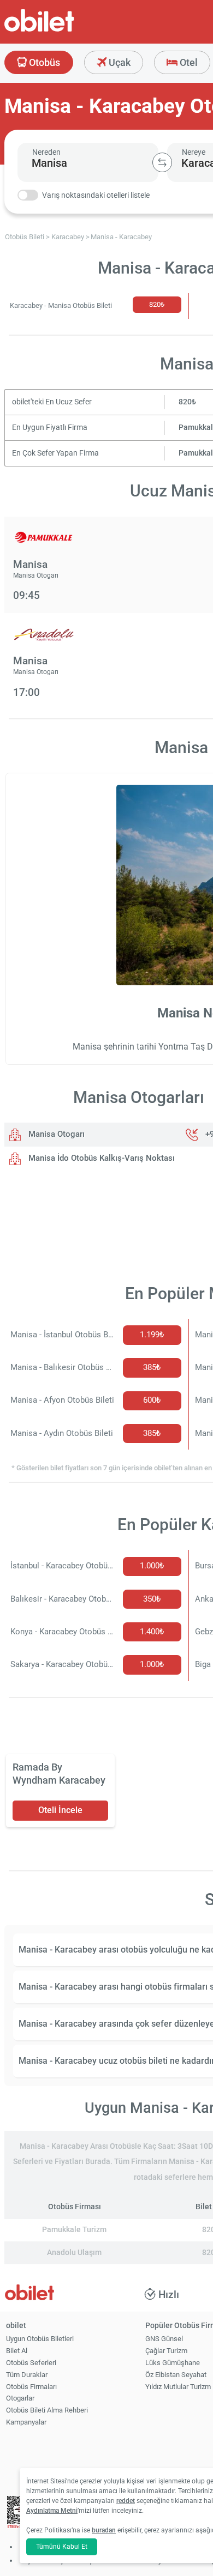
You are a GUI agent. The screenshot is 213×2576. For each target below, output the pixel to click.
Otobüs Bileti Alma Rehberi (47, 2410)
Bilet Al (17, 2351)
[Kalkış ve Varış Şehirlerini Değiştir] (162, 162)
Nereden (46, 152)
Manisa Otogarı (55, 1134)
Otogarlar (20, 2398)
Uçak (119, 62)
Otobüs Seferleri (31, 2363)
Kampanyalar (26, 2422)
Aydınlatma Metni (52, 2511)
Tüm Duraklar (27, 2375)
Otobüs (43, 62)
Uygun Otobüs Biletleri (40, 2339)
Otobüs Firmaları (31, 2387)
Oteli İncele (60, 1810)
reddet (126, 2501)
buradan (104, 2530)
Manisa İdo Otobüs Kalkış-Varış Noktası (100, 1158)
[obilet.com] (66, 30)
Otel (188, 62)
